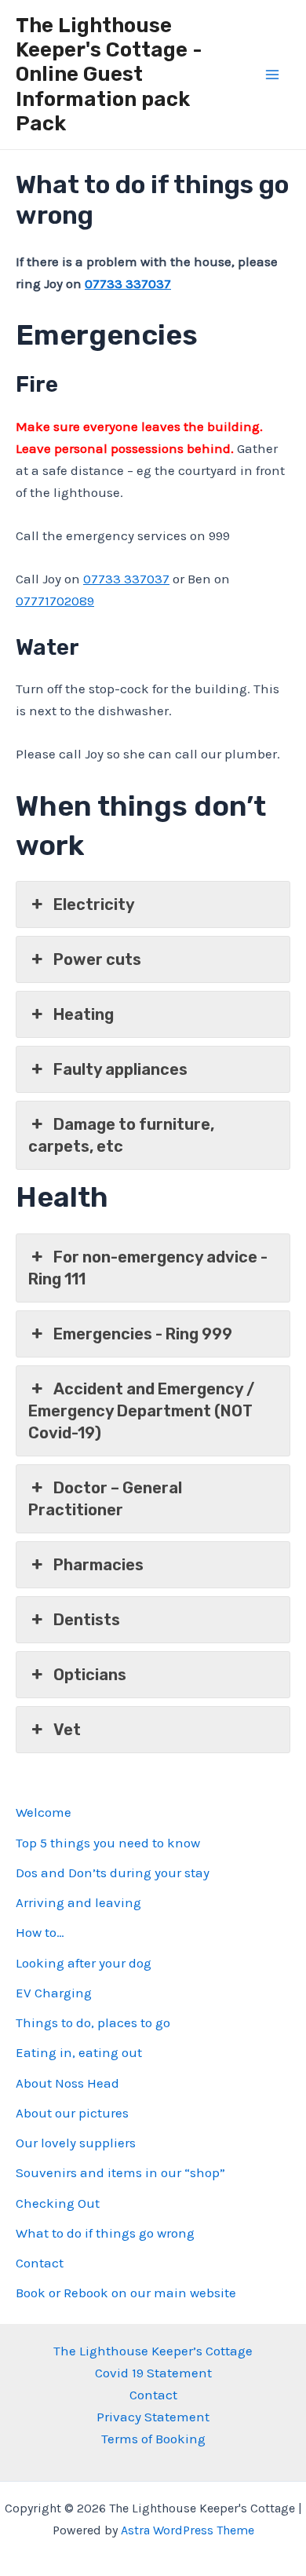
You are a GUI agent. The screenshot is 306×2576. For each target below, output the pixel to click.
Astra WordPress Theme (188, 2530)
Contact (40, 2263)
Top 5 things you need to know (108, 1843)
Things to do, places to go (93, 2022)
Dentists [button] (87, 1620)
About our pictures (72, 2113)
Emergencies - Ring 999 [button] (143, 1334)
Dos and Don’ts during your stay (113, 1873)
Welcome (44, 1812)
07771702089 (55, 601)
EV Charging (54, 1993)
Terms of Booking (153, 2439)
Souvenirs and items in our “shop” (120, 2172)
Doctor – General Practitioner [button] (105, 1499)
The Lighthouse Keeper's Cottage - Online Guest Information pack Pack (109, 75)
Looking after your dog (84, 1963)
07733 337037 (128, 283)
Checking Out (58, 2203)
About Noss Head (67, 2083)
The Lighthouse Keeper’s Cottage (153, 2351)
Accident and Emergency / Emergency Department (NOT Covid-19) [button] (141, 1411)
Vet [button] (67, 1730)
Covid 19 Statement (153, 2373)
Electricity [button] (94, 904)
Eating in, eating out (79, 2052)
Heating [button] (84, 1014)
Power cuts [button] (97, 959)
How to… (40, 1932)
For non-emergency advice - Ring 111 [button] (148, 1268)
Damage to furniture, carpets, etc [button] (121, 1135)
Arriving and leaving (78, 1902)
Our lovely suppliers (76, 2143)
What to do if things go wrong (105, 2233)
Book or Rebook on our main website (126, 2293)
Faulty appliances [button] (120, 1069)
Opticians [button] (90, 1675)
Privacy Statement (153, 2417)
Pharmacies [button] (98, 1565)
